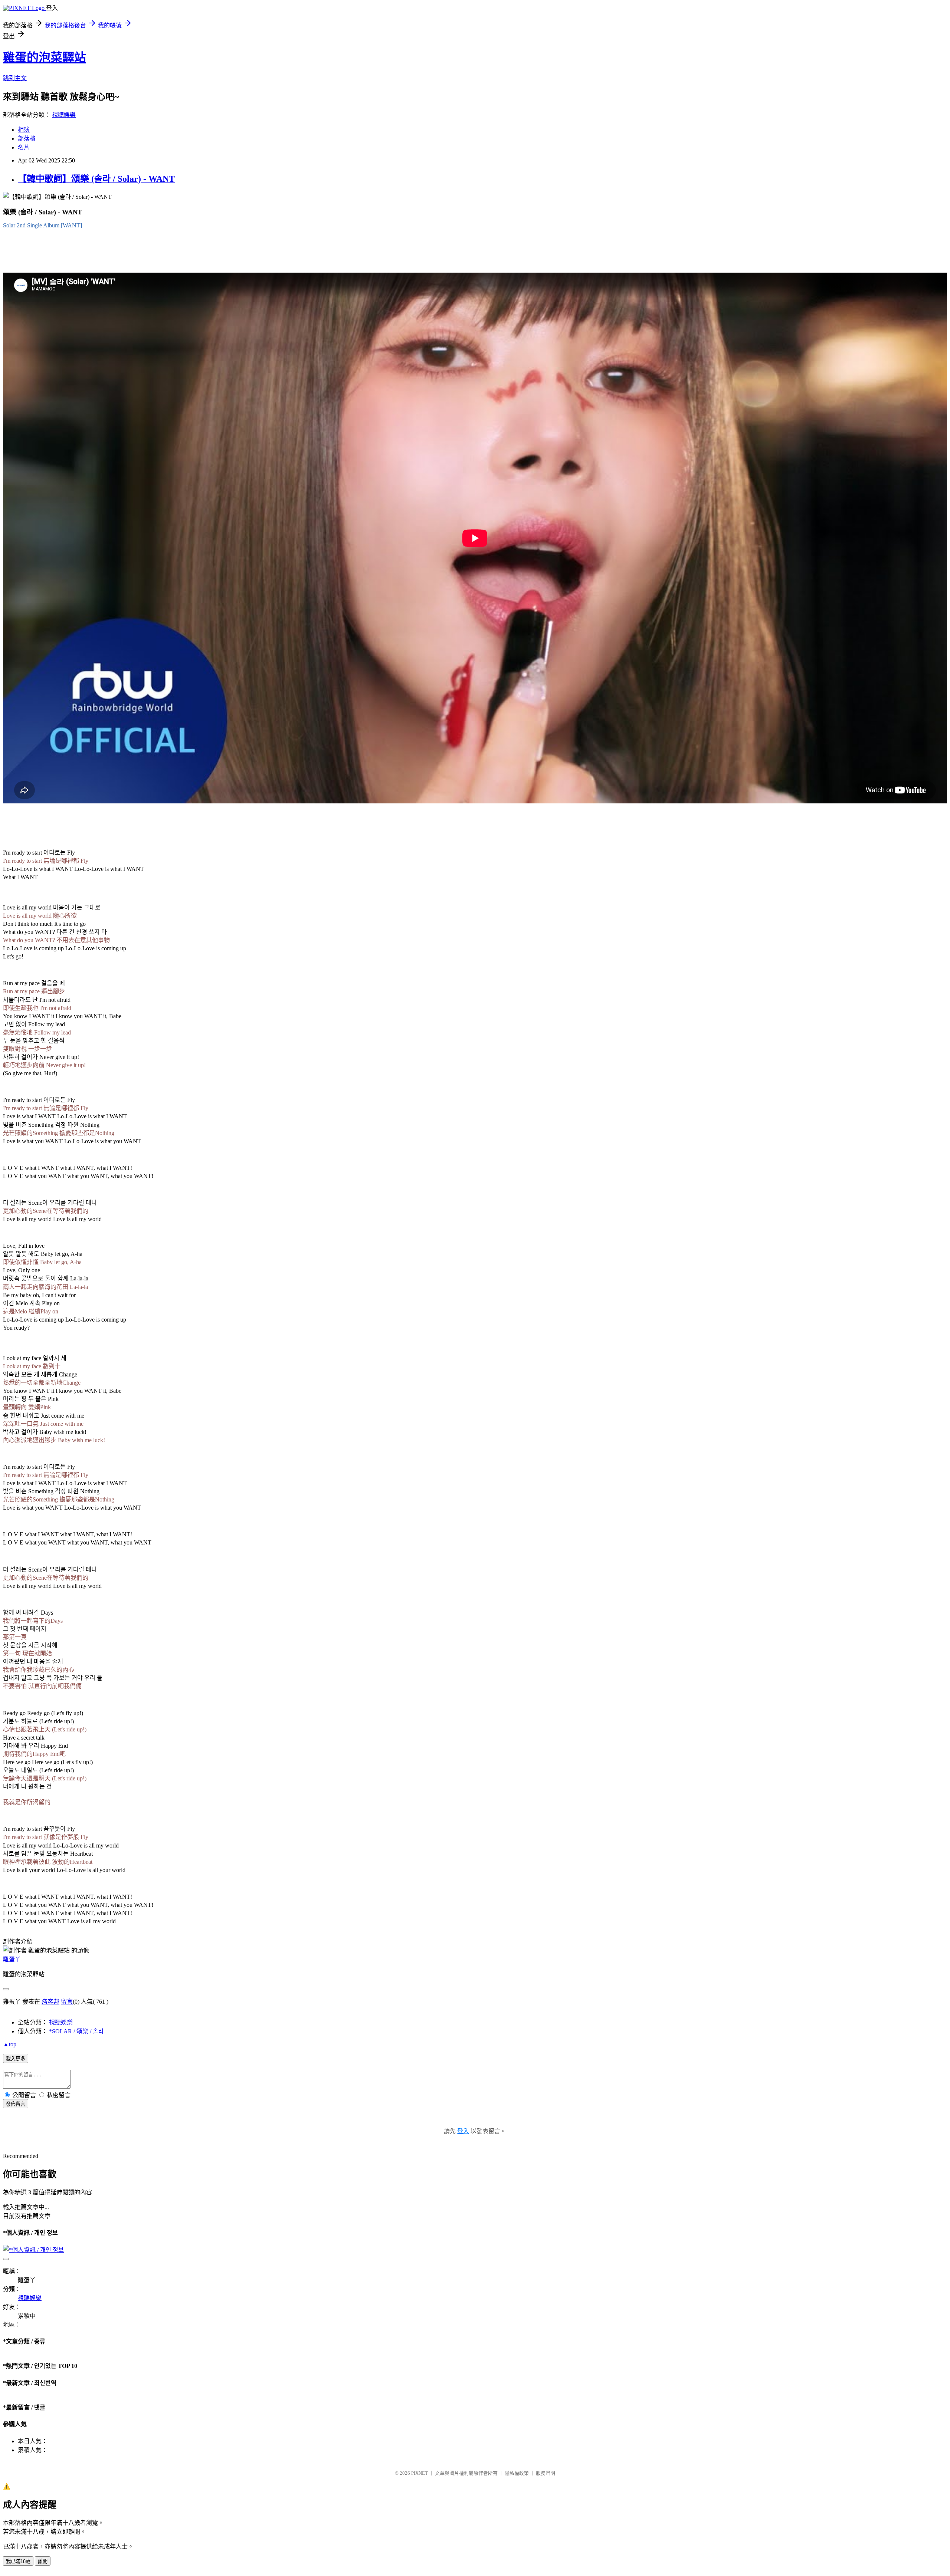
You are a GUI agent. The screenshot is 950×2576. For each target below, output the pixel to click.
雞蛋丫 (12, 1959)
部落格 (27, 139)
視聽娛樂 (64, 115)
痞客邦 (50, 2002)
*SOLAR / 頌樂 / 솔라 (76, 2031)
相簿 (24, 130)
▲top (10, 2044)
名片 (24, 147)
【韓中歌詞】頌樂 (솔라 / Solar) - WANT (96, 179)
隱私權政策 (517, 2473)
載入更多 (16, 2059)
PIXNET (420, 2473)
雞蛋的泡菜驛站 (45, 57)
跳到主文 (15, 78)
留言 (67, 2002)
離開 (43, 2561)
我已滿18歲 (18, 2561)
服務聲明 (546, 2473)
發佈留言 (16, 2104)
